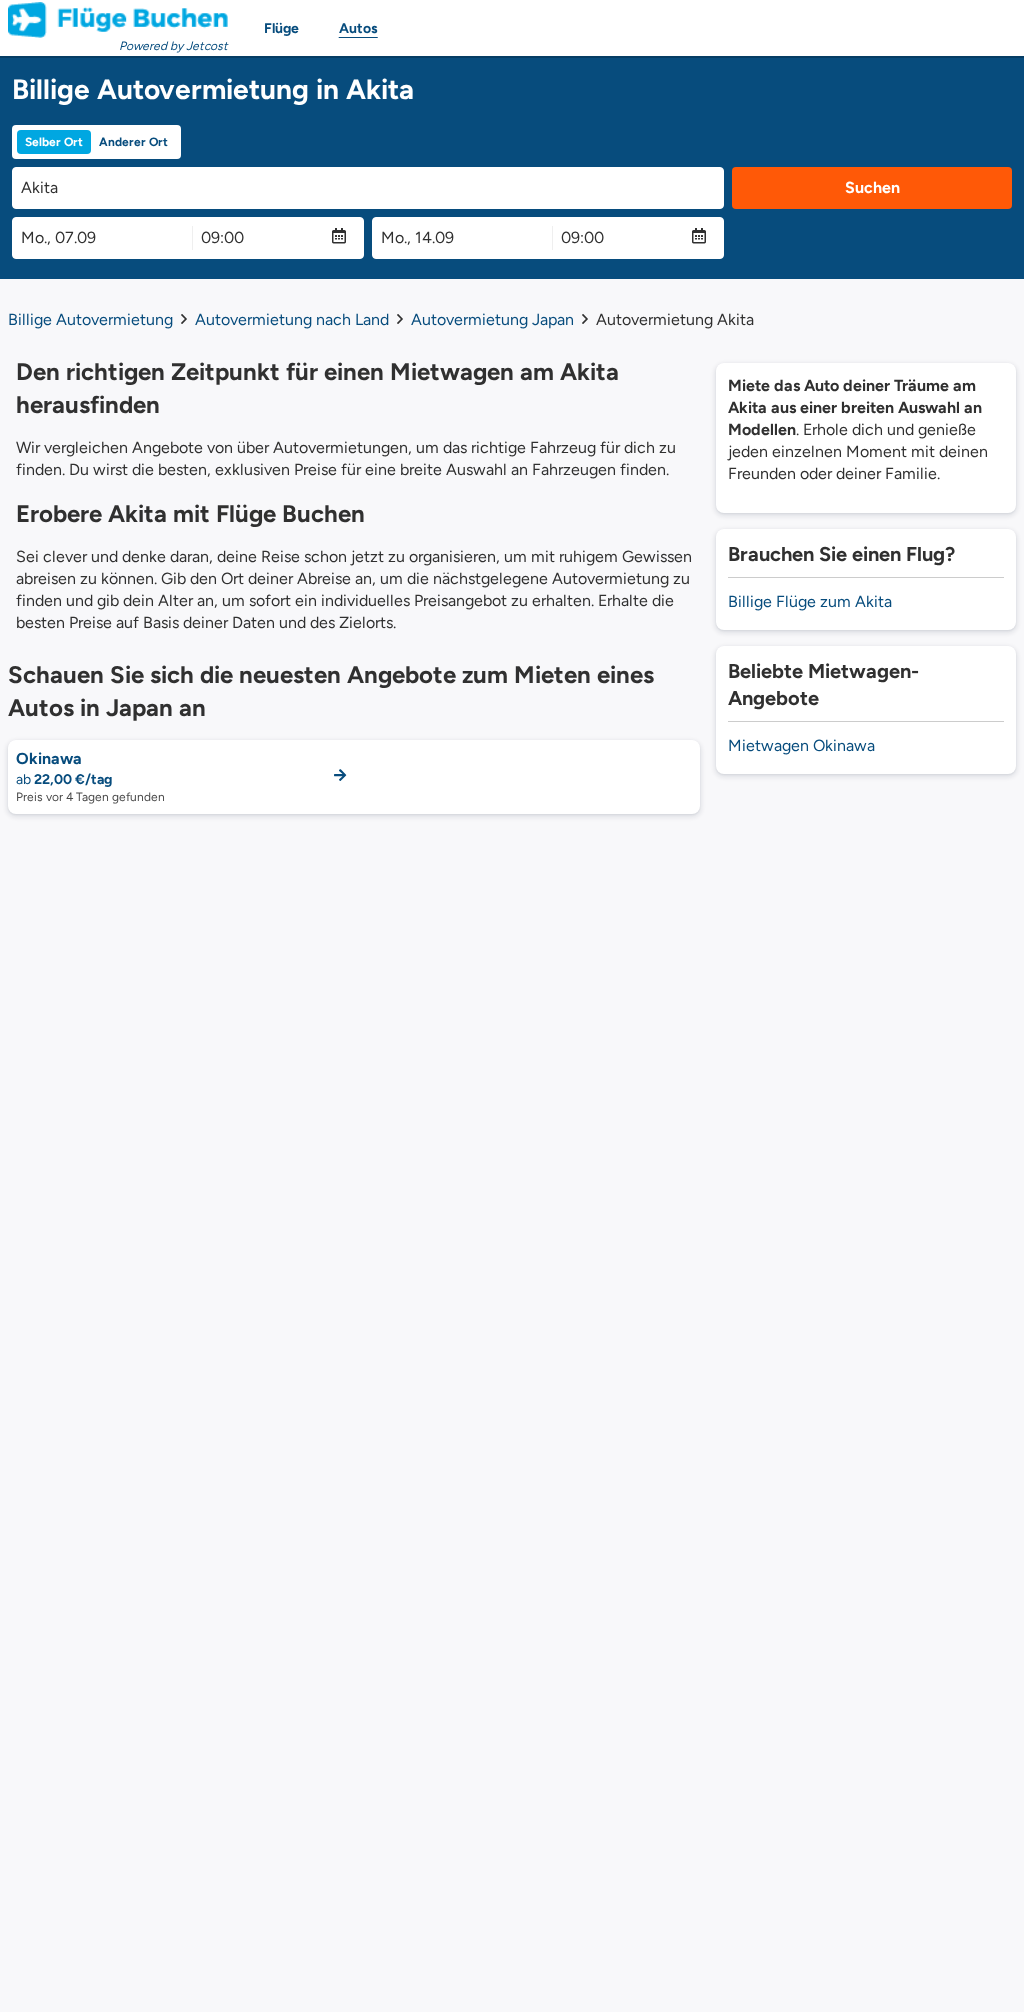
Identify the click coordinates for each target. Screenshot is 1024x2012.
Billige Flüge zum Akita (810, 601)
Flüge (281, 28)
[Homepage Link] (118, 20)
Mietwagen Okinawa (801, 745)
